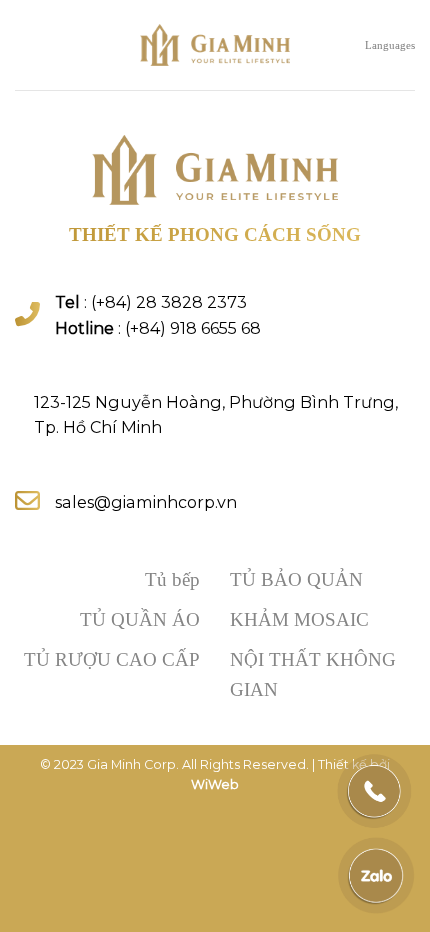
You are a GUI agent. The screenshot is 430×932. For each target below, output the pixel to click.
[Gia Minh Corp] (215, 45)
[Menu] (25, 45)
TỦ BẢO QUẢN (296, 579)
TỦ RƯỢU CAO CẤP (112, 659)
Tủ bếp (172, 579)
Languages (390, 45)
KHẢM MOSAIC (299, 619)
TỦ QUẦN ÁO (140, 619)
